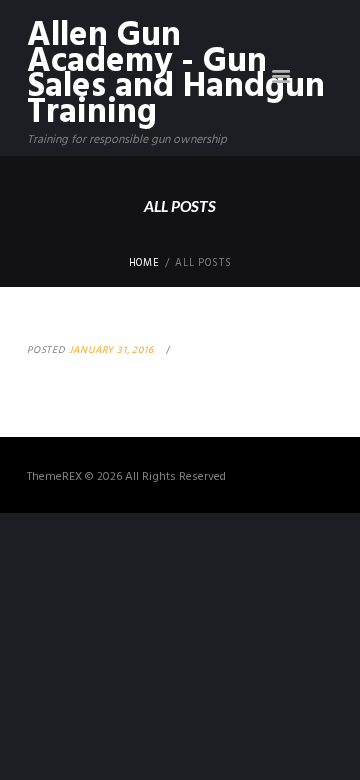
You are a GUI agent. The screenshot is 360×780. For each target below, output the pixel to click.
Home (144, 264)
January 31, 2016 (111, 350)
